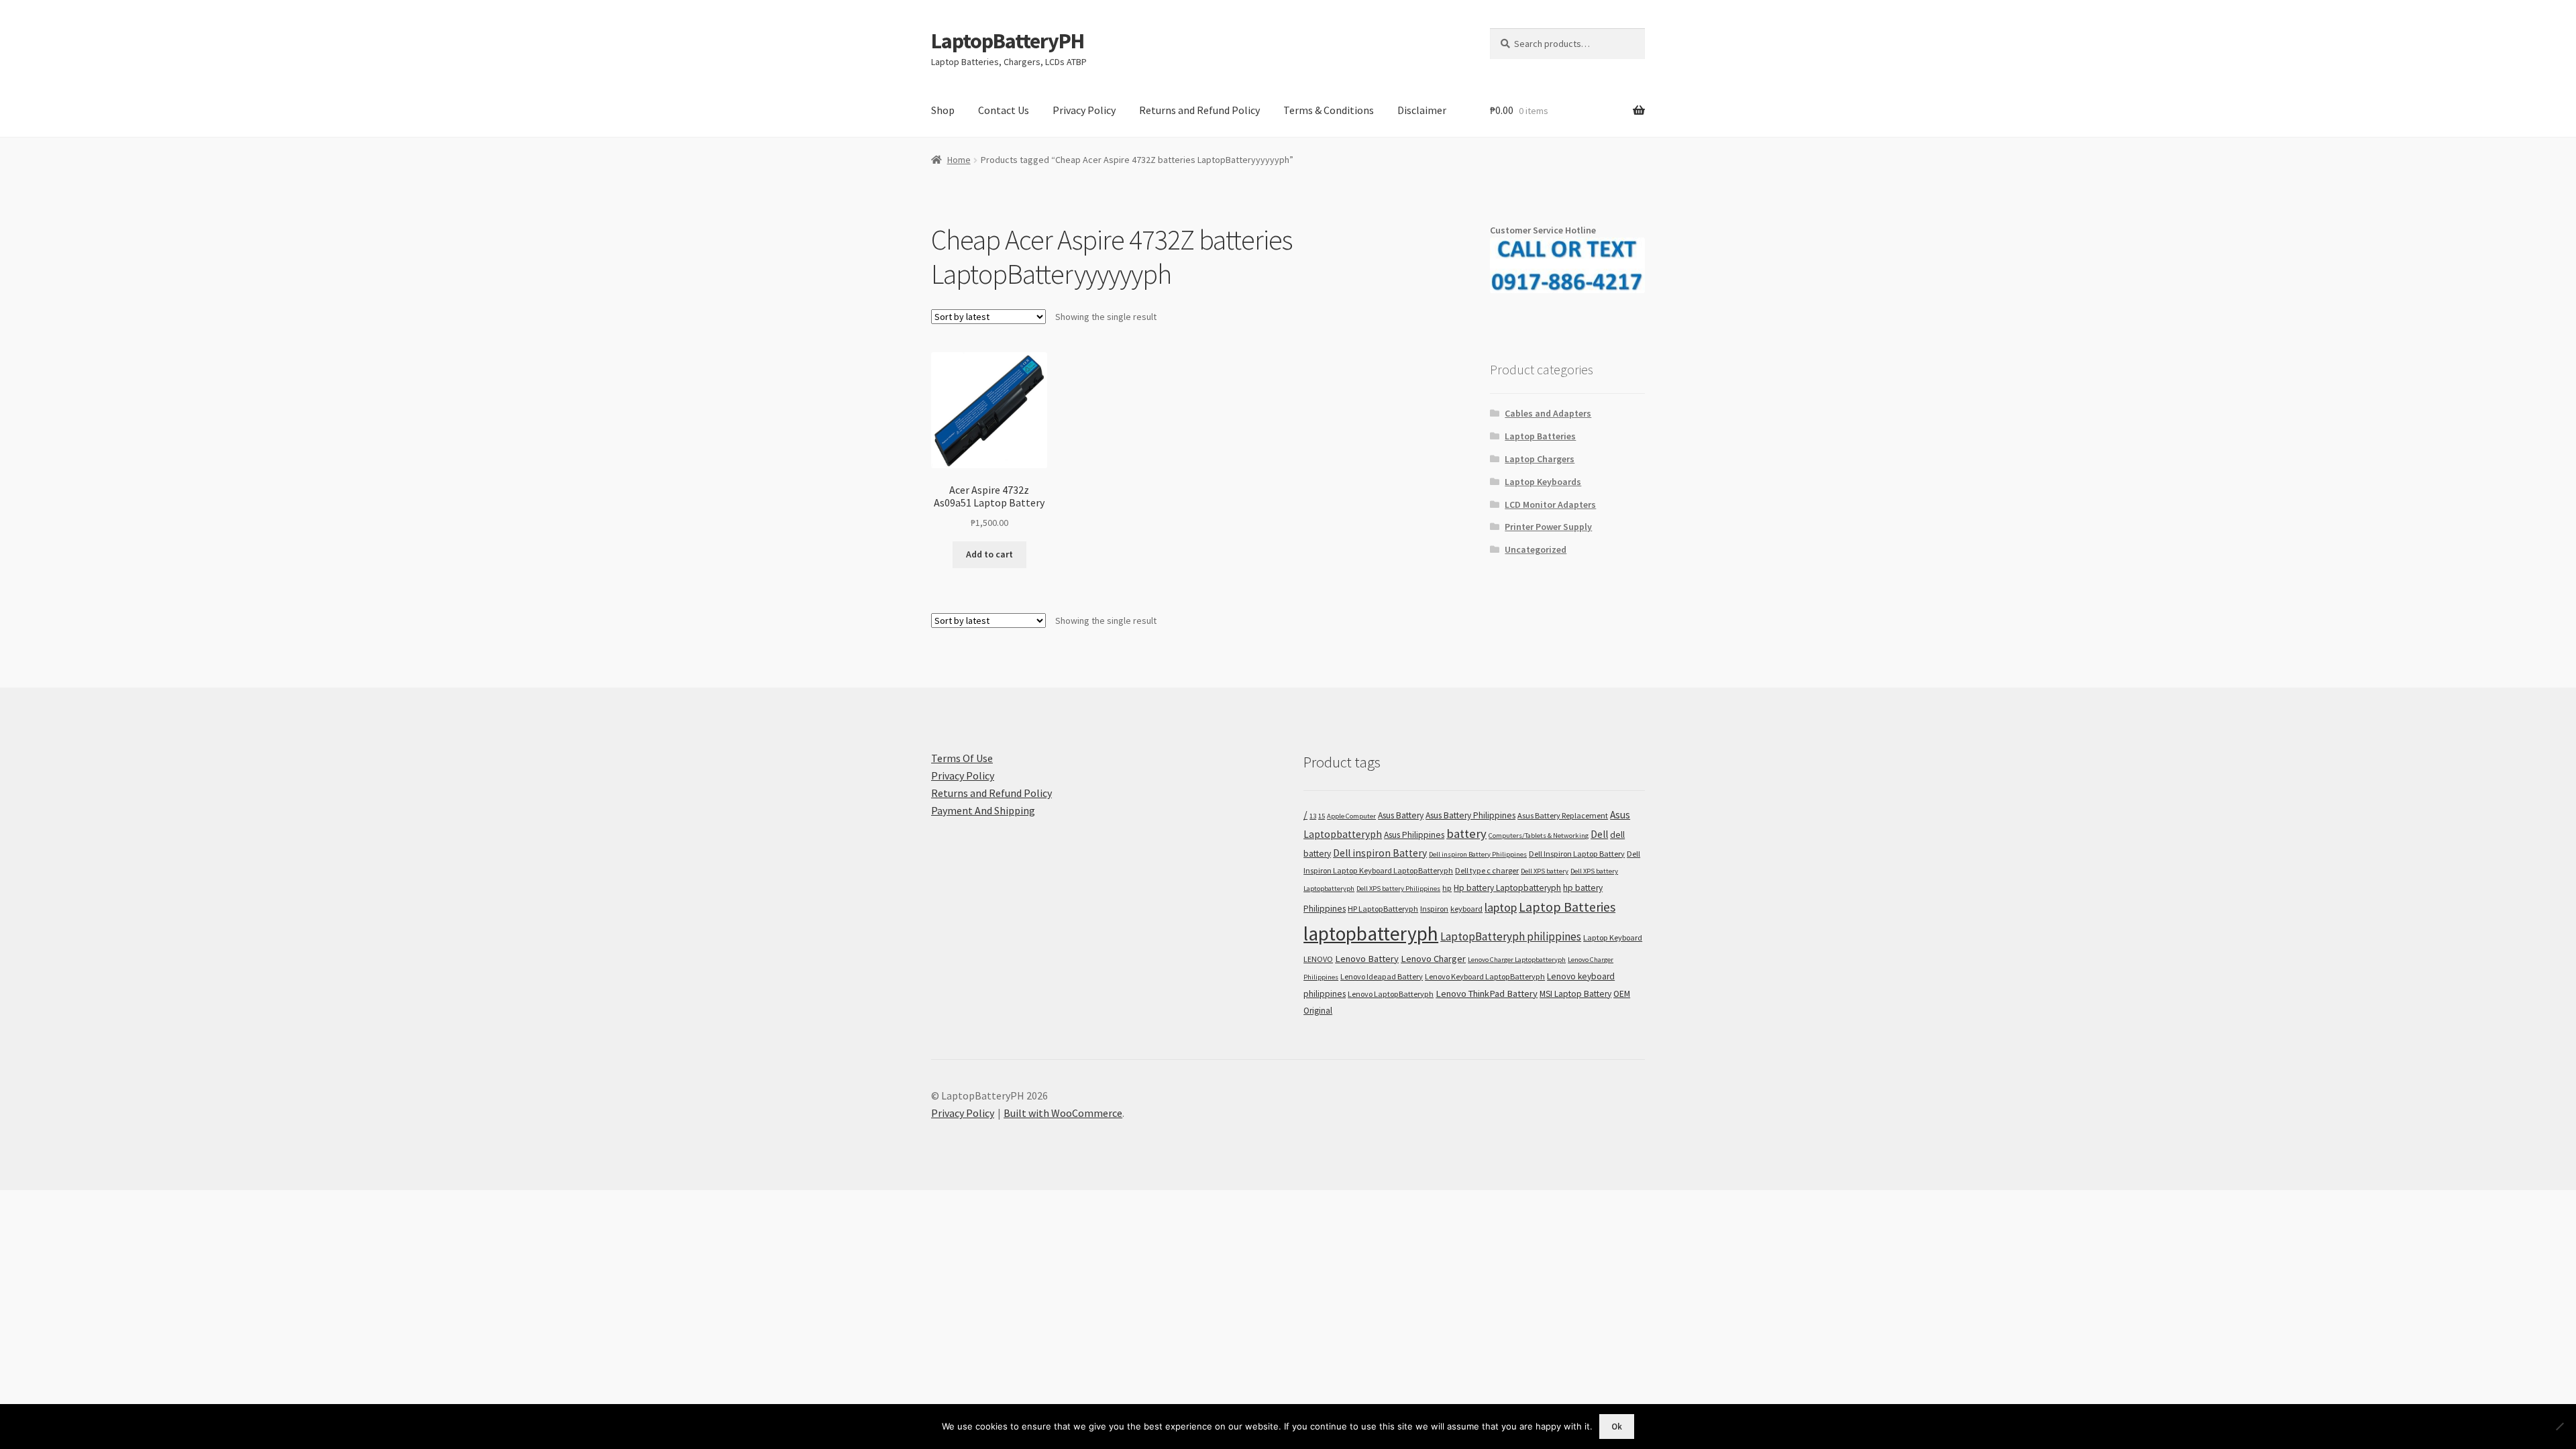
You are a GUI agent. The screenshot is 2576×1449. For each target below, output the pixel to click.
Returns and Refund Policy (1199, 110)
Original (1318, 1011)
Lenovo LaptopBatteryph (1391, 994)
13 (1313, 816)
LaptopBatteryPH (1008, 41)
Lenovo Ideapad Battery (1382, 976)
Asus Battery (1401, 815)
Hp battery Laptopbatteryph (1507, 888)
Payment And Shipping (983, 810)
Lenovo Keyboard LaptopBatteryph (1485, 976)
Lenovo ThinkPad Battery (1487, 994)
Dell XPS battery (1545, 871)
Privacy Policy (1084, 110)
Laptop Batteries (1540, 436)
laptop (1501, 907)
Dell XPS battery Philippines (1398, 889)
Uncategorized (1536, 549)
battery (1466, 834)
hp (1447, 888)
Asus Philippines (1414, 835)
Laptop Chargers (1540, 459)
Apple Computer (1351, 816)
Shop (943, 110)
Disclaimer (1422, 110)
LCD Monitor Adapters (1550, 504)
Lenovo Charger (1433, 959)
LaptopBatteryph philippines (1511, 936)
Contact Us (1004, 110)
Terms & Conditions (1329, 110)
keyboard (1466, 909)
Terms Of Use (962, 758)
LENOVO (1318, 959)
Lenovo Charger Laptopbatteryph (1517, 960)
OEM (1622, 994)
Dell (1599, 834)
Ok (1617, 1427)
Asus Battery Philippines (1470, 815)
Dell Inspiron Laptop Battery (1577, 854)
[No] (2559, 1426)
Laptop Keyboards (1543, 482)
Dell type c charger (1487, 870)
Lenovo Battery (1367, 959)
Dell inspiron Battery (1380, 853)
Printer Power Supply (1548, 527)
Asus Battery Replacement (1563, 815)
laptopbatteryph (1371, 933)
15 (1322, 816)
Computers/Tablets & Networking (1539, 836)
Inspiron (1434, 909)
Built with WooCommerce (1063, 1113)
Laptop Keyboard (1613, 937)
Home (959, 160)
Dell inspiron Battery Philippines (1478, 854)
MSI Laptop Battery (1575, 994)
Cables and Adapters (1548, 413)
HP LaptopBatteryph (1383, 909)
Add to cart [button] (989, 554)
